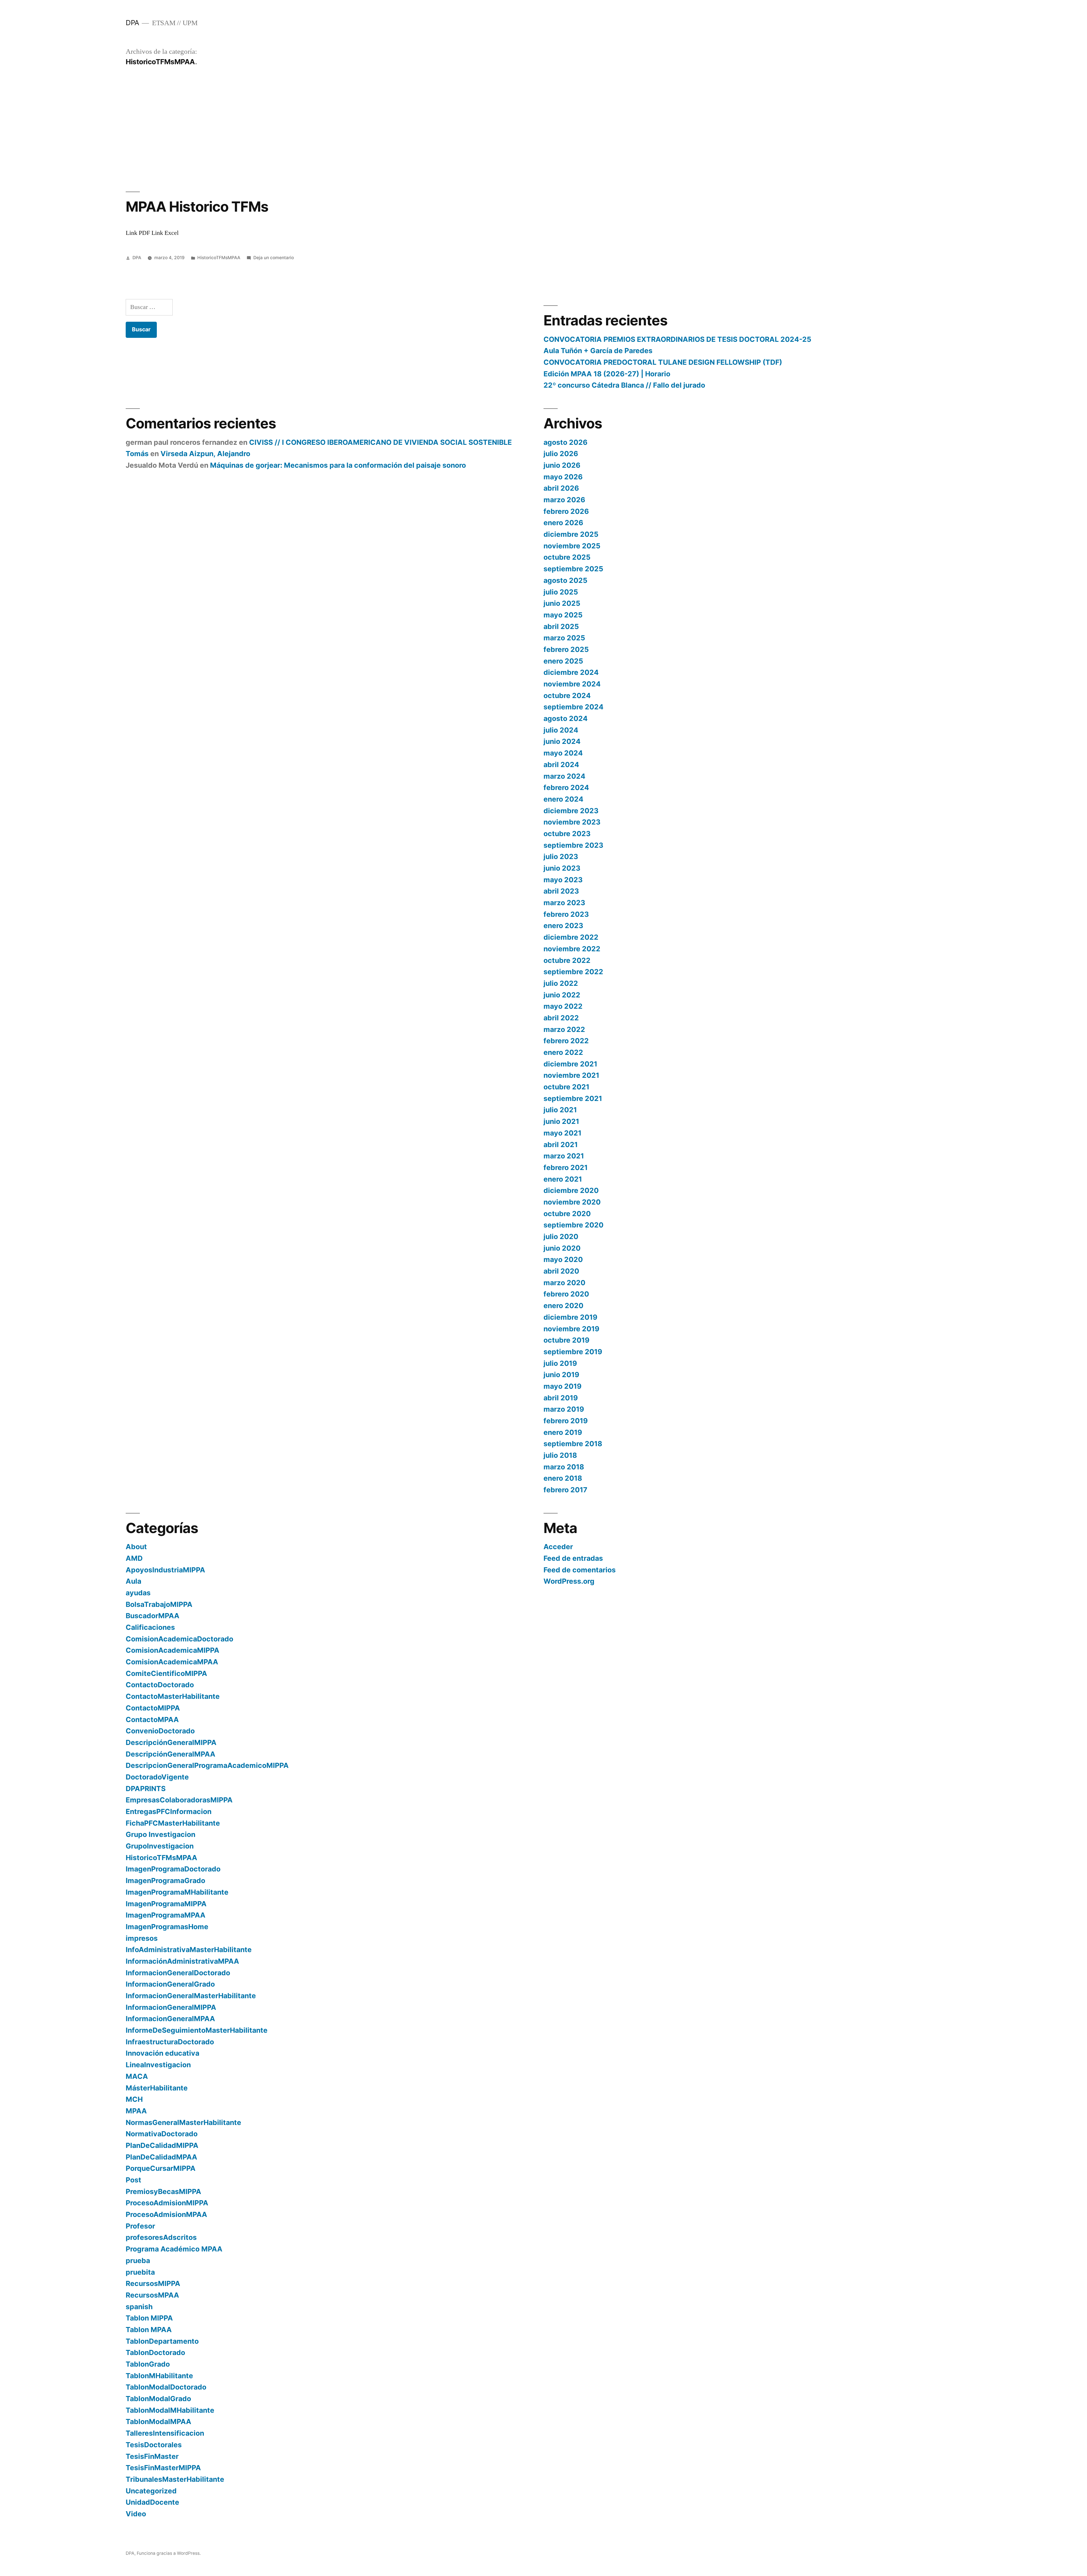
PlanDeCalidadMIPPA (162, 2145)
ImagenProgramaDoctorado (173, 1869)
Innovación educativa (162, 2053)
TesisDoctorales (154, 2445)
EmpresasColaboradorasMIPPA (179, 1800)
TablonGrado (148, 2364)
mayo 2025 (563, 615)
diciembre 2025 (571, 534)
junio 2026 (562, 465)
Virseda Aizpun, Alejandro (205, 454)
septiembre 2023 (573, 845)
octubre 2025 (567, 557)
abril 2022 (561, 1018)
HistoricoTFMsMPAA (219, 258)
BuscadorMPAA (153, 1616)
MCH (134, 2099)
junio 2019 (561, 1375)
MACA (137, 2076)
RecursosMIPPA (153, 2283)
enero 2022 (563, 1052)
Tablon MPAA (149, 2330)
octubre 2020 (567, 1214)
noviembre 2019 (571, 1329)
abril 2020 (561, 1271)
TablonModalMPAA (159, 2422)
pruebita (140, 2272)
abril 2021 (561, 1145)
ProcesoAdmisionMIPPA (167, 2203)
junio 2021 (561, 1121)
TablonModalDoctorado (166, 2387)
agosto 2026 (565, 442)
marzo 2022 (564, 1029)
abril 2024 (561, 765)
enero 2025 (563, 661)
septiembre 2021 (573, 1098)
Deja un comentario (274, 258)
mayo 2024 (563, 753)
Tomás (137, 454)
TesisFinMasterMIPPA (163, 2468)
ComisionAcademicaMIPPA (173, 1650)
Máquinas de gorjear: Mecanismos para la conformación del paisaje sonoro (338, 465)
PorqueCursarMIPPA (161, 2168)
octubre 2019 (566, 1340)
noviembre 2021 (571, 1075)
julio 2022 (561, 983)
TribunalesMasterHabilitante (175, 2479)
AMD (134, 1558)
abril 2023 (561, 891)
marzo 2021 (564, 1156)
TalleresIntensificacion (165, 2433)
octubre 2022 (567, 960)
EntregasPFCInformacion (169, 1811)
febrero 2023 (566, 914)
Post (133, 2180)
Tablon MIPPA (149, 2318)
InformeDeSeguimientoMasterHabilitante (197, 2030)
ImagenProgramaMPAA (166, 1915)
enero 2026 (563, 523)
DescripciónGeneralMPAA (171, 1754)
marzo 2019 (564, 1409)
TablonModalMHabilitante (170, 2410)
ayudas (138, 1593)
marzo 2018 (564, 1467)
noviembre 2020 (572, 1202)
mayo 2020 (563, 1259)
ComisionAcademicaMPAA (172, 1662)
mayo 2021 (562, 1133)
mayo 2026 (563, 477)
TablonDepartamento (162, 2341)
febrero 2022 (566, 1041)
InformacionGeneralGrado (170, 1984)
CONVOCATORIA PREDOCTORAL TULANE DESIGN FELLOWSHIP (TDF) (663, 362)
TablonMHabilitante (159, 2376)
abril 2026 (561, 488)
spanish (139, 2307)
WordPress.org (569, 1581)
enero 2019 (563, 1432)
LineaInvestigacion (158, 2065)
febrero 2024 (566, 787)
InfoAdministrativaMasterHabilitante (189, 1950)
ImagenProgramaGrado (165, 1881)
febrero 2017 (565, 1490)
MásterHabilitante (157, 2088)
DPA (132, 23)
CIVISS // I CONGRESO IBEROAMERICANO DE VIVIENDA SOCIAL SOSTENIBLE (380, 442)
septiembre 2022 (573, 972)
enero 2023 (563, 926)
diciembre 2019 (570, 1317)
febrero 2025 (566, 649)
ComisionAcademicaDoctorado (179, 1639)
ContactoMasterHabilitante (173, 1696)
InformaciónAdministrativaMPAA (182, 1961)
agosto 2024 (566, 718)
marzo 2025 (564, 638)
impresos (142, 1938)
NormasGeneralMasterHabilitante (183, 2122)
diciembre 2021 (570, 1064)
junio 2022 (562, 995)
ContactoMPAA (152, 1720)
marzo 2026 (564, 500)
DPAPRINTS (146, 1789)
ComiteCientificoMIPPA (166, 1673)
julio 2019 (560, 1363)
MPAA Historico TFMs (197, 207)
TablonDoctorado (155, 2352)
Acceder (558, 1547)
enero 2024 (563, 799)
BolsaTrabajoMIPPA (159, 1604)
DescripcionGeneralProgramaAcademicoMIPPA (207, 1765)
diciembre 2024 (571, 672)
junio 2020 (562, 1248)
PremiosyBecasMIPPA (163, 2191)
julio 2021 (560, 1110)
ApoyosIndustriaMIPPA (165, 1570)
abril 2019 (561, 1398)
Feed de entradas (573, 1558)
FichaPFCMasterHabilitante (173, 1823)
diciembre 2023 (571, 811)
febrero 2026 (566, 511)
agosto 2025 (565, 580)
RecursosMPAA (152, 2295)
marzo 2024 (564, 776)
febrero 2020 (566, 1294)
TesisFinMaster (152, 2456)
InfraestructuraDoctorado (170, 2042)
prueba (138, 2261)
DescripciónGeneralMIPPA (171, 1742)
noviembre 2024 (572, 684)
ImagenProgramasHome (167, 1927)
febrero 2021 (566, 1167)
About (136, 1547)
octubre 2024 (567, 695)
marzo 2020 (564, 1283)
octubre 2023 (567, 834)
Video (136, 2514)
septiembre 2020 (574, 1225)
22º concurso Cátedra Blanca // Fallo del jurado (624, 385)
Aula (133, 1581)
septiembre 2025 (573, 569)
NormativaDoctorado (162, 2134)
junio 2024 (562, 741)
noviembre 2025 (572, 546)
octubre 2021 (566, 1087)
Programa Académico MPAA (174, 2249)
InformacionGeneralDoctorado (178, 1973)
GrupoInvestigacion (160, 1846)
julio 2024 (561, 730)
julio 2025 (561, 592)
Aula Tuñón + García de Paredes (598, 351)
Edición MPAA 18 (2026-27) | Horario (607, 374)
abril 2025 (561, 626)
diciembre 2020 (571, 1190)
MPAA (136, 2111)
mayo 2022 (563, 1006)
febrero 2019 (566, 1421)
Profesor (140, 2226)
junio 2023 (562, 868)
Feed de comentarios (580, 1570)
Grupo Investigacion (161, 1834)
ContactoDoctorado (160, 1685)
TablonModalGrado (158, 2399)
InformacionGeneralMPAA (170, 2019)
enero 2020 (563, 1306)
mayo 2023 (563, 880)
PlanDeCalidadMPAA (161, 2157)
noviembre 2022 (572, 949)
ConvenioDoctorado (160, 1731)
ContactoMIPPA (153, 1708)
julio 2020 (561, 1237)
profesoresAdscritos (161, 2237)
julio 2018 (560, 1455)
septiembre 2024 (574, 707)
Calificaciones (150, 1627)
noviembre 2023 (572, 822)
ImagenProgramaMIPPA (166, 1904)
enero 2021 (563, 1179)
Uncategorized (151, 2491)
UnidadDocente (152, 2502)
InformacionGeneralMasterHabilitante (191, 1996)
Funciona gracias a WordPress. (169, 2553)
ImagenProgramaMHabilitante (177, 1892)
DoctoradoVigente (157, 1777)
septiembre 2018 (573, 1444)
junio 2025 (562, 603)
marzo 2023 (564, 903)
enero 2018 (563, 1478)
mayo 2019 (562, 1386)
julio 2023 (561, 856)
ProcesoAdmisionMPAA (166, 2214)
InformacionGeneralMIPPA (171, 2007)
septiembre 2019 (573, 1352)
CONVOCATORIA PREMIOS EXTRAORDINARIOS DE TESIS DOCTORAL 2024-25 (677, 339)
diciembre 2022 (571, 937)
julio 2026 (561, 454)
